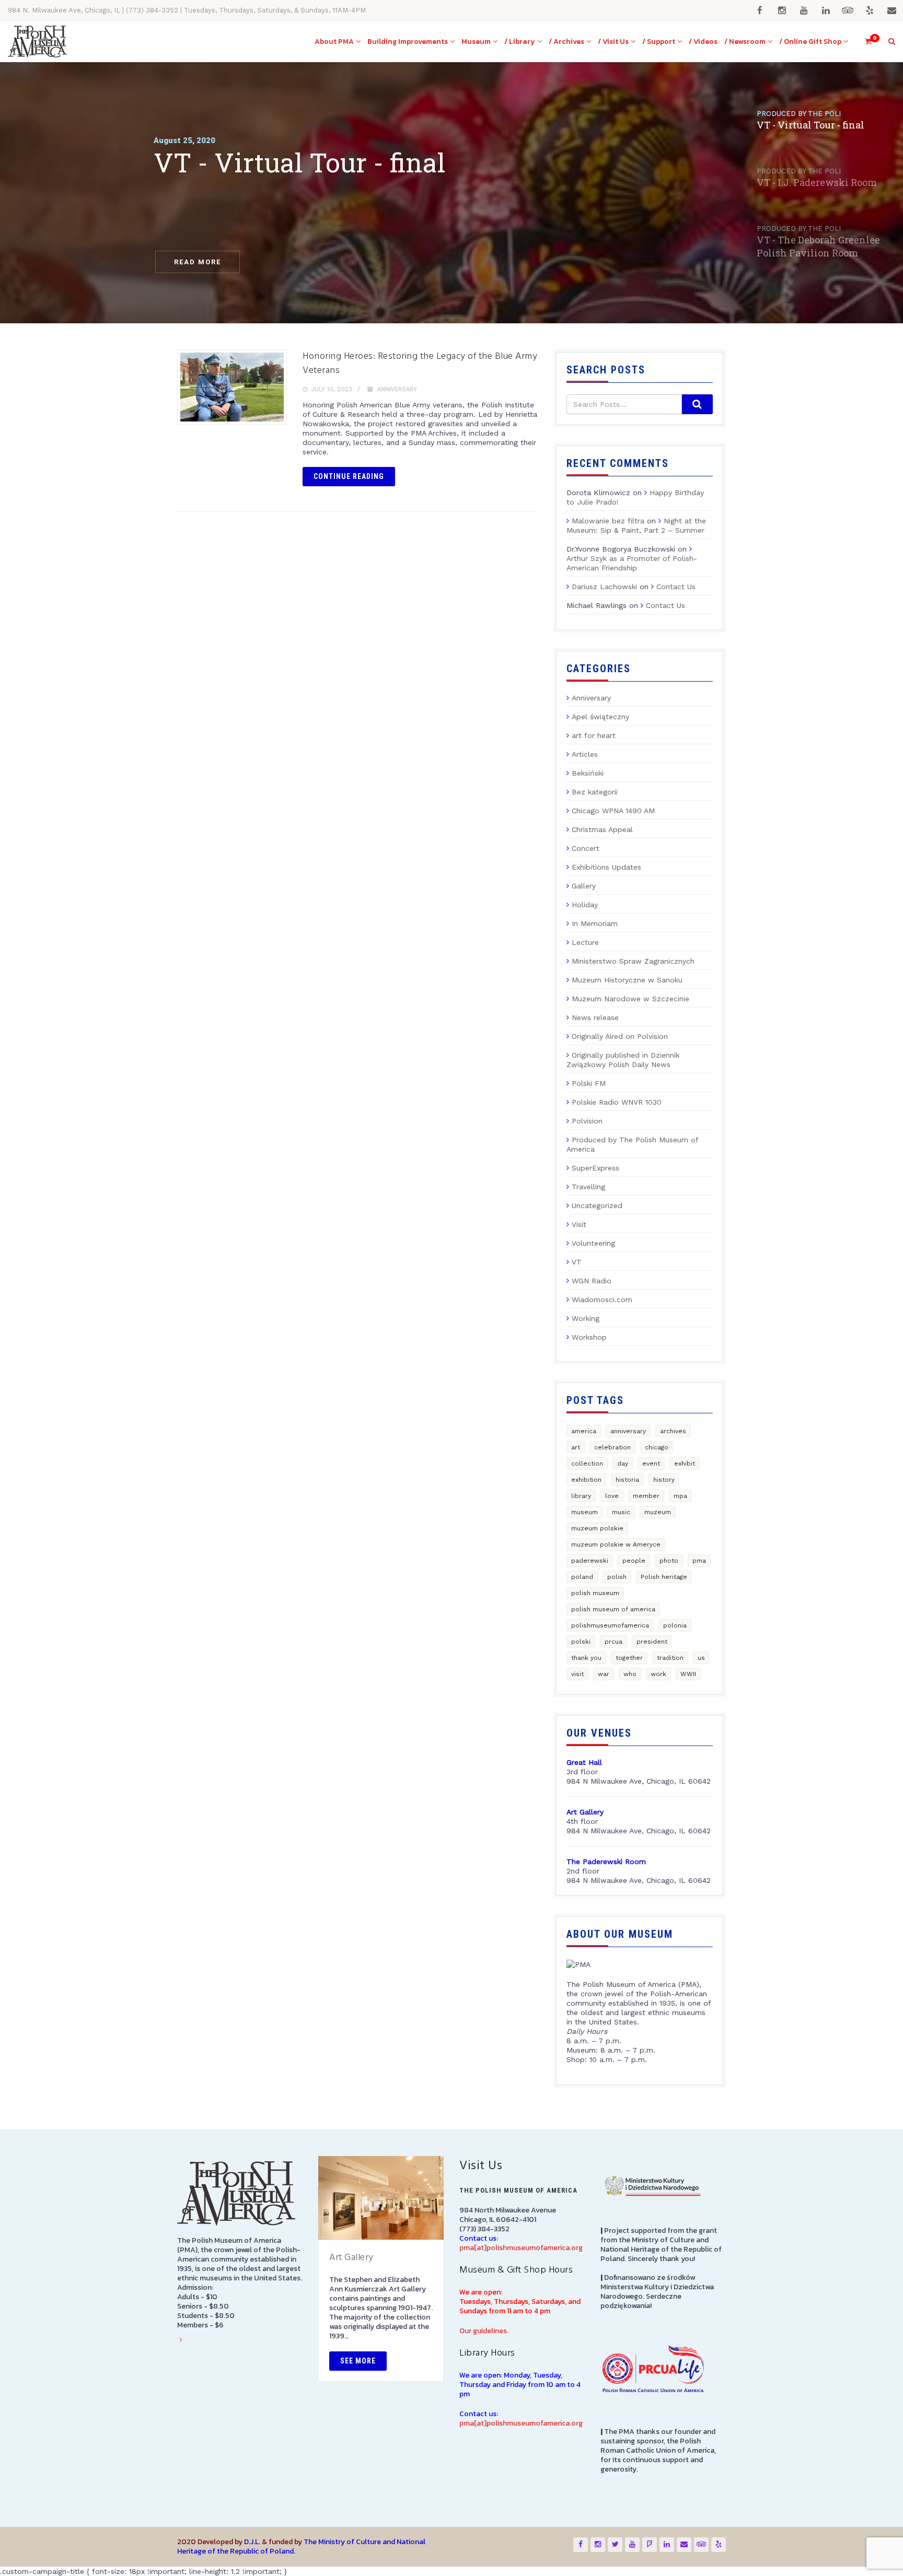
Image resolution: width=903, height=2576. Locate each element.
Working (586, 1318)
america (584, 1431)
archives (673, 1431)
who (630, 1674)
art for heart (594, 735)
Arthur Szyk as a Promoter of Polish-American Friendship (632, 563)
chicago (657, 1447)
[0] (864, 42)
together (629, 1658)
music (621, 1512)
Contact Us (676, 587)
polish (617, 1577)
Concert (586, 848)
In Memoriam (595, 923)
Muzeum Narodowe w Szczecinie (630, 999)
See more (358, 2361)
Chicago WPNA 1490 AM (613, 811)
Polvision (587, 1121)
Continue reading (349, 476)
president (652, 1642)
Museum (476, 42)
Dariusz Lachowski (604, 587)
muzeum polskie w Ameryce (616, 1544)
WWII (688, 1674)
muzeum (658, 1512)
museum (584, 1512)
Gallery (584, 886)
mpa (680, 1496)
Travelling (588, 1187)
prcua (613, 1642)
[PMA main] (37, 42)
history (664, 1480)
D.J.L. (252, 2542)
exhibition (586, 1480)
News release (595, 1017)
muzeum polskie (597, 1528)
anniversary (628, 1431)
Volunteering (593, 1243)
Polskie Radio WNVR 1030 (617, 1102)
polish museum (595, 1593)
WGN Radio (592, 1281)
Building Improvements (408, 42)
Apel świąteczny (600, 717)
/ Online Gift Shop (810, 42)
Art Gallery (351, 2258)
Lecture (585, 942)
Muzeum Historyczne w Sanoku (627, 980)
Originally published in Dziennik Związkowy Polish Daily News (623, 1060)
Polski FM (589, 1083)
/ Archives (566, 42)
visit (577, 1674)
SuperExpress (595, 1168)
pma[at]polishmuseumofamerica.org (521, 2248)
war (604, 1674)
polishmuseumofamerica (610, 1625)
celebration (612, 1447)
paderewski (590, 1561)
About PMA (334, 42)
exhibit (685, 1463)
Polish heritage (664, 1577)
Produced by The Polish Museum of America (632, 1144)
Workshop (589, 1337)
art (576, 1447)
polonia (675, 1625)
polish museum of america (613, 1609)
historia (627, 1480)
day (623, 1463)
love (612, 1496)
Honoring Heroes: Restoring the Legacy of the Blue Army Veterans (420, 364)
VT (577, 1262)
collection (587, 1463)
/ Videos (703, 42)
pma (699, 1561)
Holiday (585, 905)
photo (669, 1561)
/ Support (659, 42)
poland (582, 1577)
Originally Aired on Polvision (620, 1036)
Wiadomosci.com (602, 1299)
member (646, 1496)
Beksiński (588, 773)
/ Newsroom (745, 42)
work (658, 1674)
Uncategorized (597, 1205)
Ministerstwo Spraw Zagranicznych (633, 961)
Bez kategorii (595, 792)
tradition (670, 1658)
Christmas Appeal (602, 829)
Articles (585, 754)
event (651, 1463)
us (701, 1658)
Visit (579, 1224)
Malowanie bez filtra (608, 521)
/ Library (520, 42)
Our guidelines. (484, 2331)
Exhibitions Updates (606, 867)
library (581, 1496)
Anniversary (397, 389)
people (634, 1561)
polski (581, 1642)
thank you (586, 1658)
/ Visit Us (613, 42)
